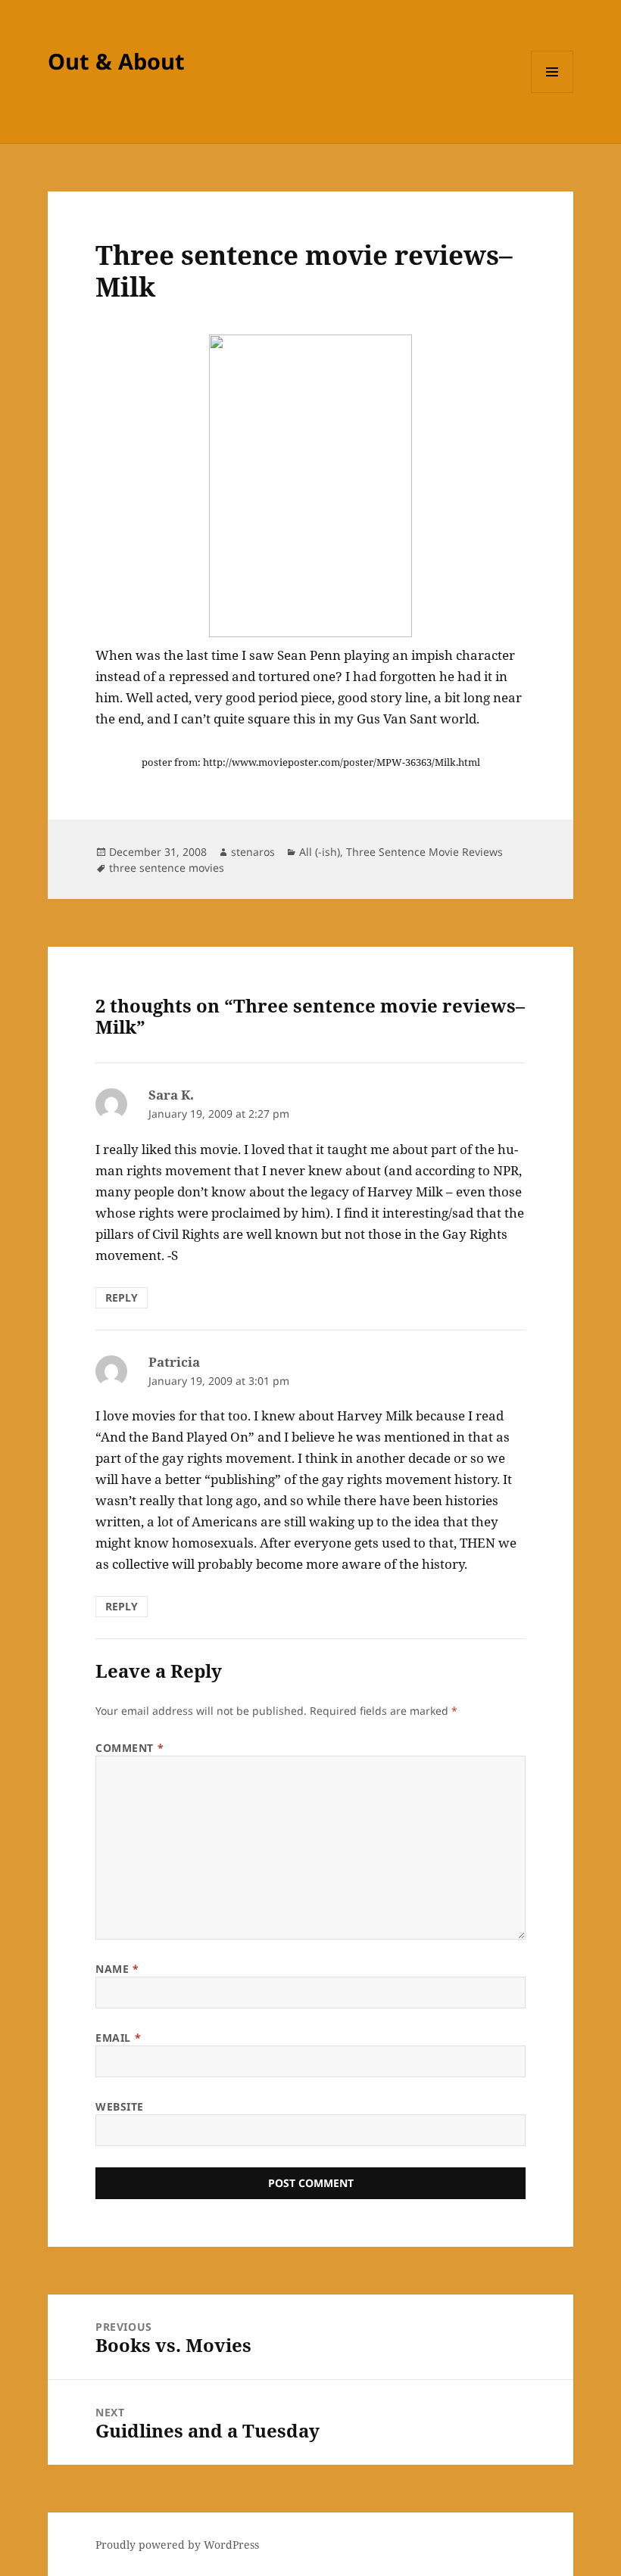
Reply (122, 1297)
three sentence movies (167, 868)
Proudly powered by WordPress (177, 2545)
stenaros (253, 852)
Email (118, 2038)
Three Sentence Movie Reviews (424, 852)
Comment (130, 1748)
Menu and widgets (552, 93)
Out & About (116, 61)
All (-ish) (320, 852)
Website (120, 2106)
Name (117, 1969)
